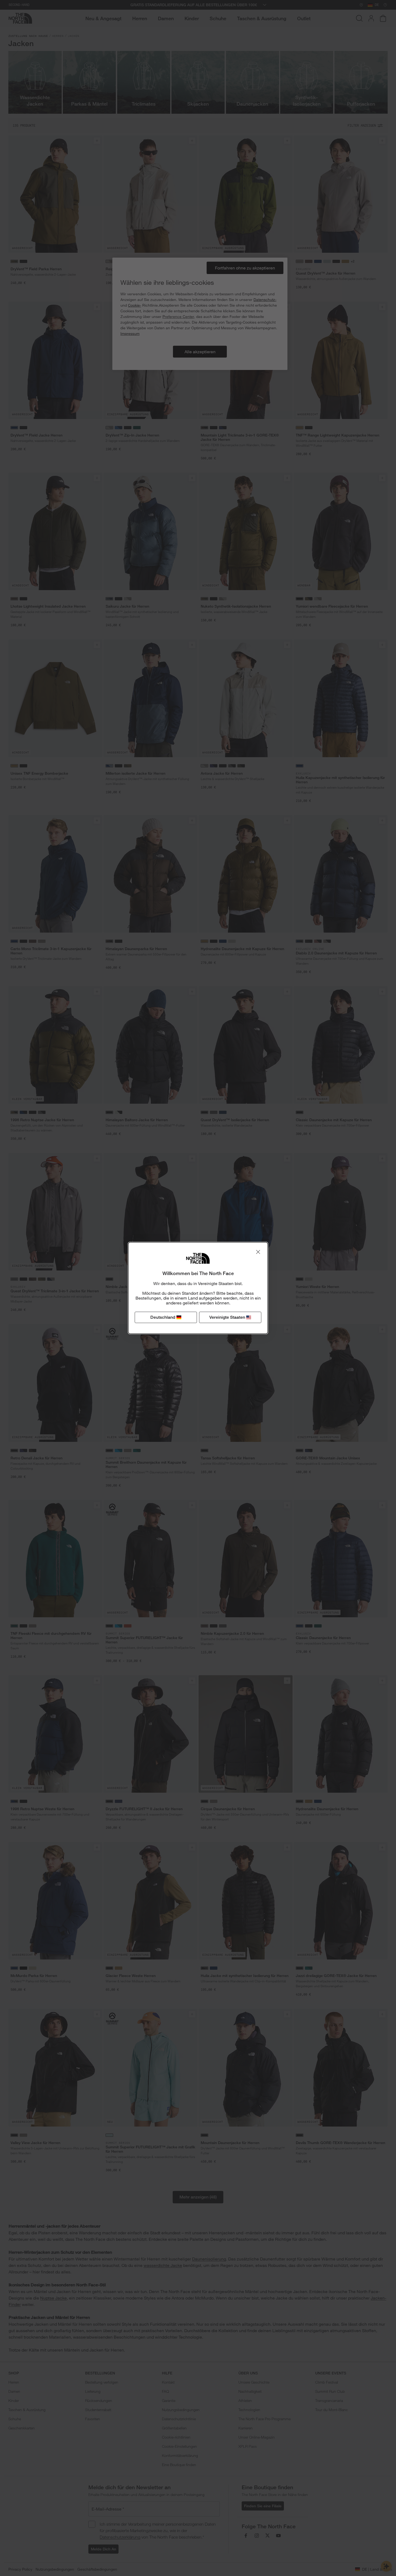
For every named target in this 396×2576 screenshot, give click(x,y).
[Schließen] (258, 1252)
